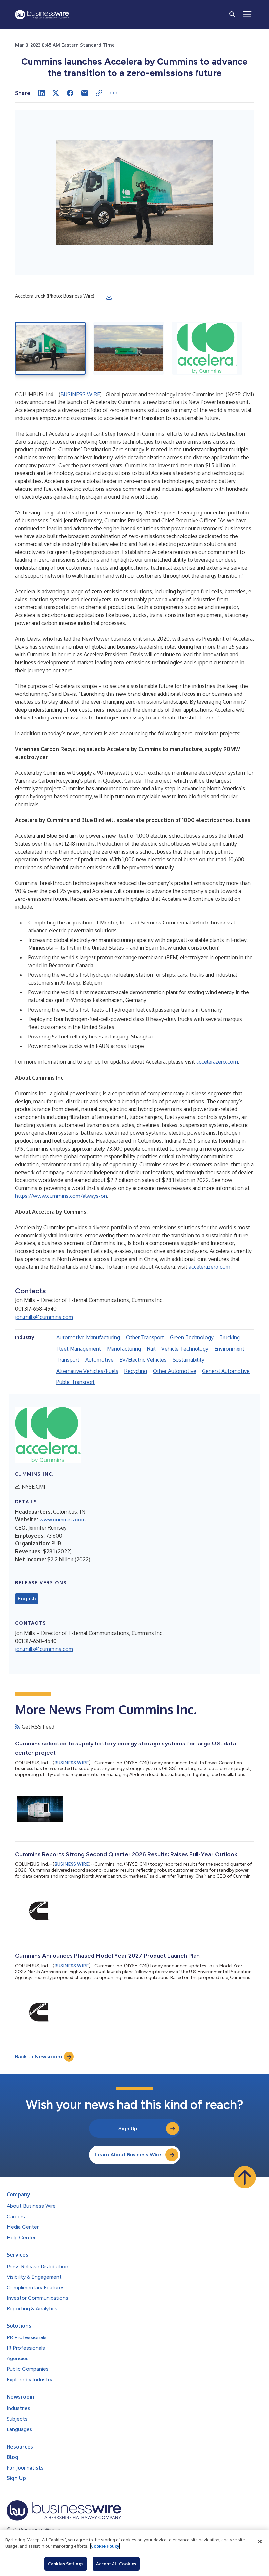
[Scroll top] (245, 2177)
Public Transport (76, 1382)
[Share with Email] (85, 93)
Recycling (136, 1371)
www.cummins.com (62, 1520)
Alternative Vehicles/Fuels (87, 1371)
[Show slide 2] (129, 348)
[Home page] (42, 15)
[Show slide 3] (207, 348)
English (27, 1599)
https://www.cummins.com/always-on (61, 1196)
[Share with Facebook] (70, 93)
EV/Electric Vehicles (143, 1360)
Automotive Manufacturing (88, 1337)
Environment (229, 1349)
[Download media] (109, 297)
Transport (68, 1360)
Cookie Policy (105, 2546)
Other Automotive (175, 1371)
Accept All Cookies (116, 2564)
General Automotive (226, 1371)
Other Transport (145, 1337)
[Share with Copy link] (99, 93)
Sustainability (188, 1360)
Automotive (99, 1360)
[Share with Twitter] (56, 93)
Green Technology (192, 1337)
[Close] (260, 2542)
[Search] (232, 14)
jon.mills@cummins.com (44, 1317)
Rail (151, 1349)
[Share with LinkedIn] (41, 93)
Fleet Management (79, 1349)
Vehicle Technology (185, 1349)
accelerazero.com (217, 1062)
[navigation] (247, 14)
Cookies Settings (66, 2564)
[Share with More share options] (114, 93)
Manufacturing (124, 1349)
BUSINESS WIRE (80, 394)
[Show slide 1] (50, 348)
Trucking (230, 1337)
